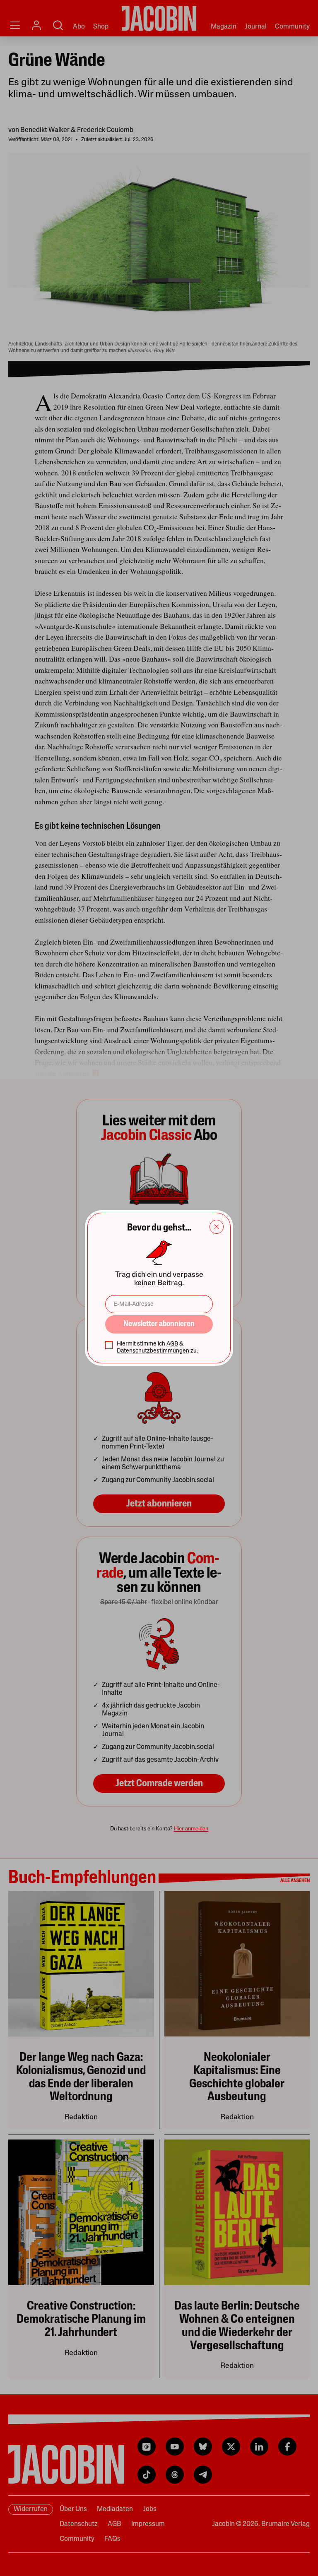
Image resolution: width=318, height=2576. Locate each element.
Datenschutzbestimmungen (153, 1351)
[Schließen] (217, 1227)
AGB (172, 1344)
